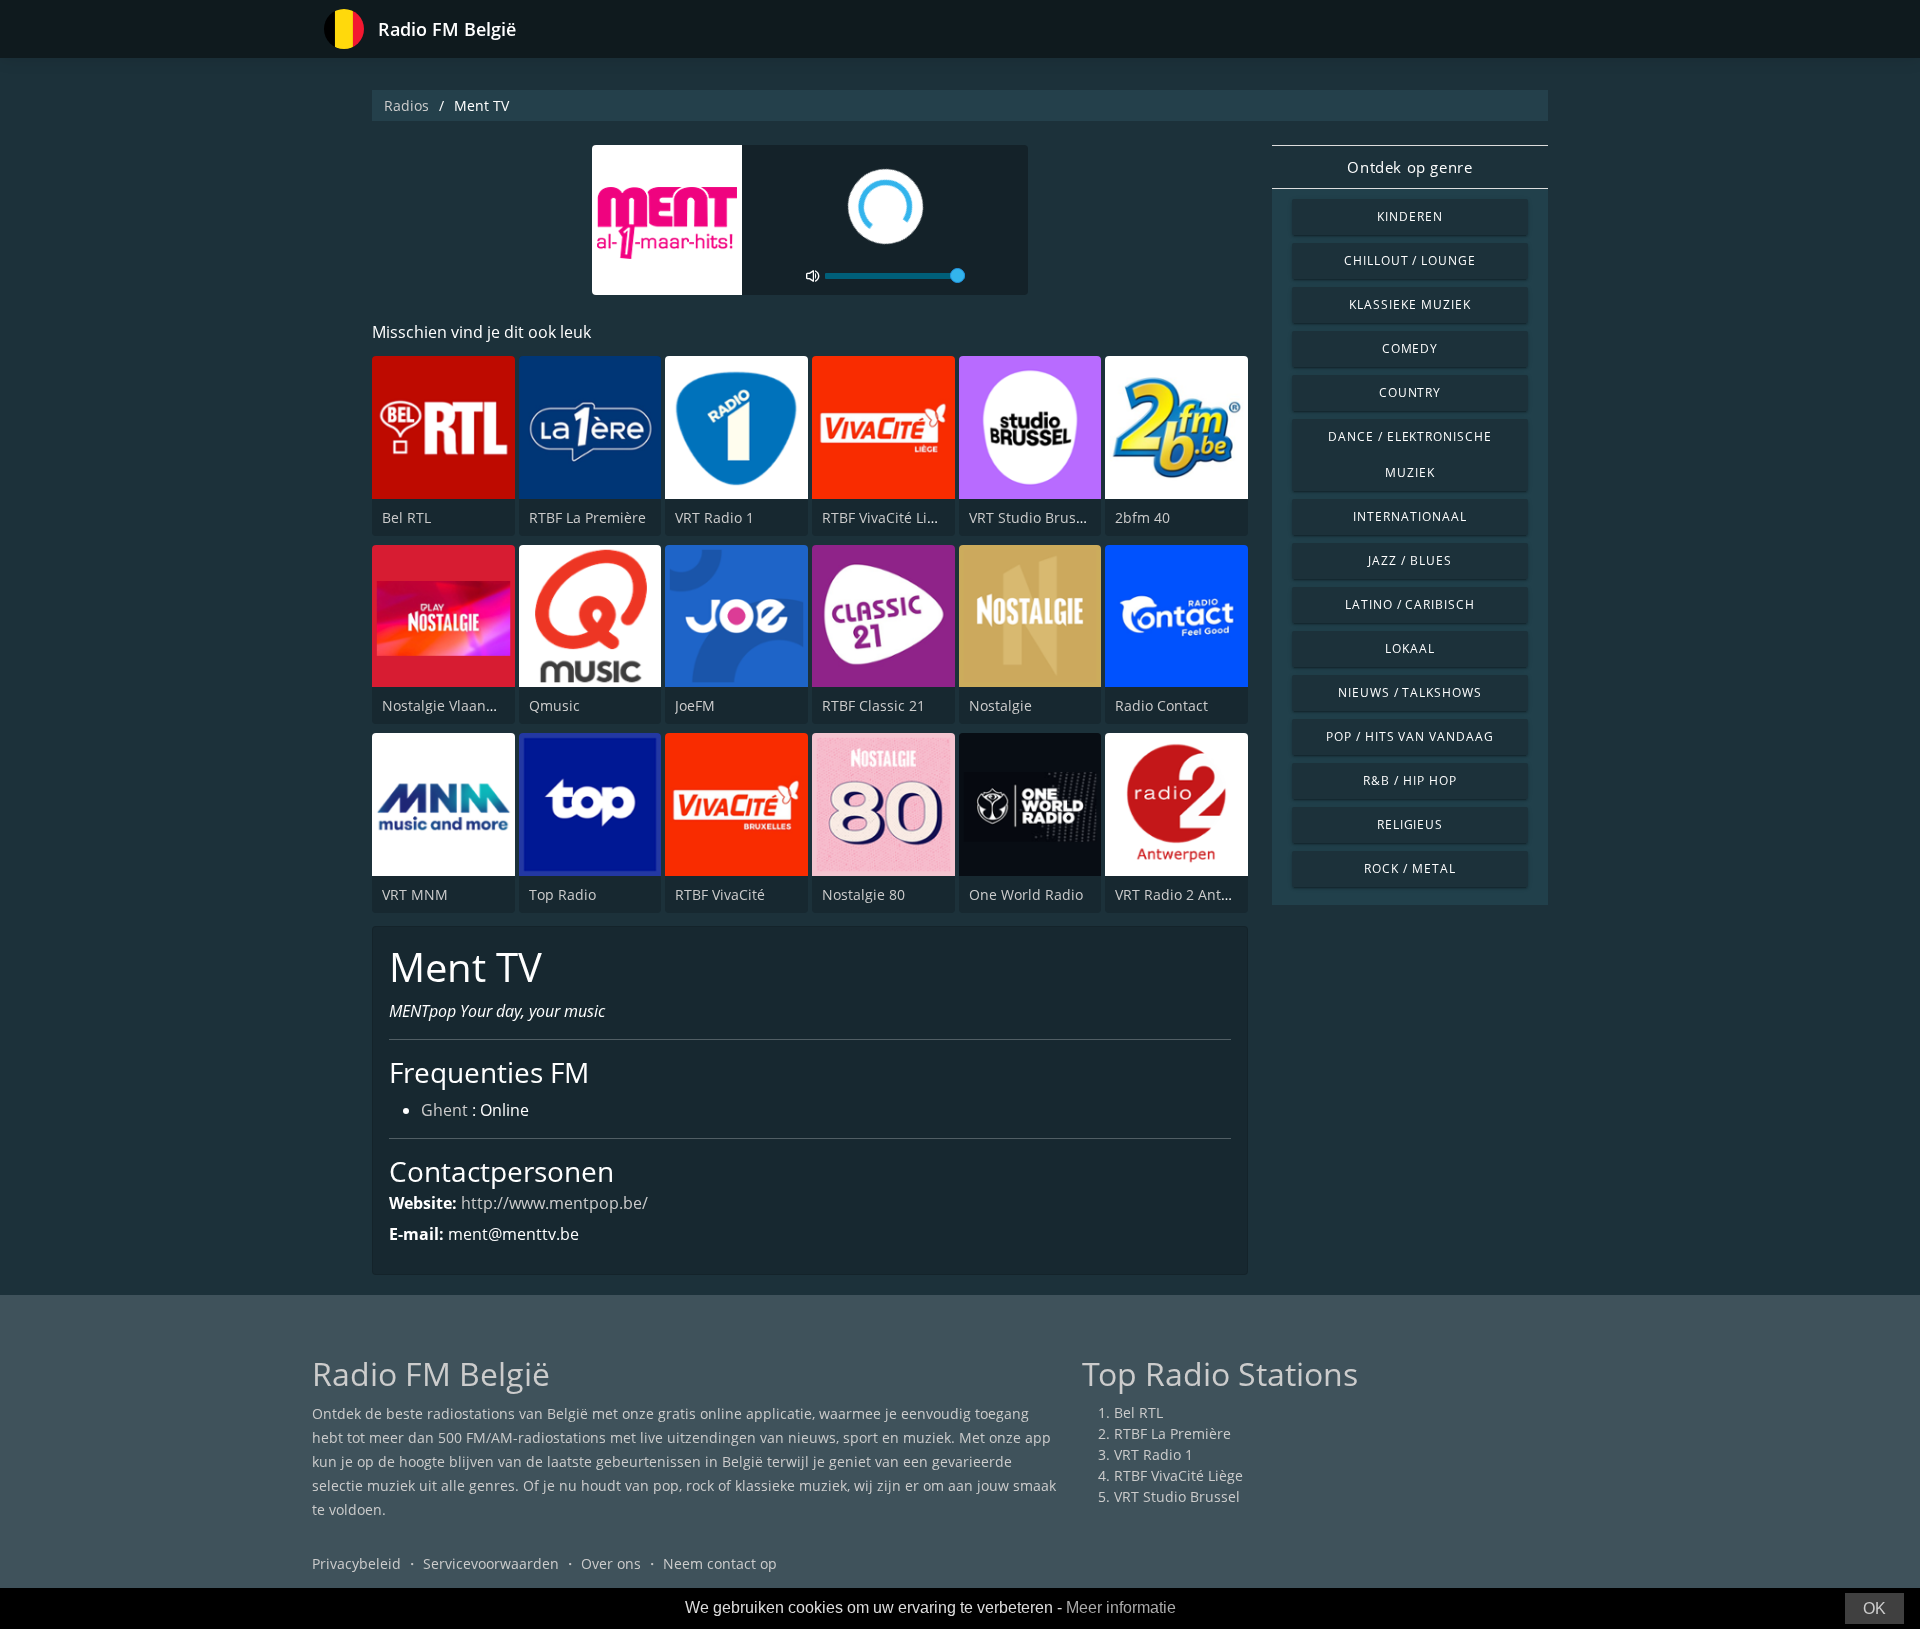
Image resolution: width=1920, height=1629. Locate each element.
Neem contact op (720, 1563)
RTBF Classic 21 (873, 705)
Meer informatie (1121, 1607)
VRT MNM (415, 894)
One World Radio (1026, 894)
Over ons (611, 1563)
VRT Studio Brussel (1032, 517)
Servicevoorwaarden (491, 1563)
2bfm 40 (1142, 517)
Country (1410, 392)
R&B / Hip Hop (1409, 780)
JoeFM (695, 705)
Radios (406, 105)
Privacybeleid (356, 1563)
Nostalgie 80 (863, 894)
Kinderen (1410, 216)
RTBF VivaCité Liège (886, 517)
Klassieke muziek (1409, 304)
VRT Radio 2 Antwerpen (1193, 894)
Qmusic (554, 705)
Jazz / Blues (1410, 560)
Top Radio (562, 894)
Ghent (444, 1110)
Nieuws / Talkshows (1410, 692)
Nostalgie (1000, 705)
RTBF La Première (587, 517)
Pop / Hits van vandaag (1410, 736)
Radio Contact (1161, 705)
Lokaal (1410, 648)
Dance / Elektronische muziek (1410, 454)
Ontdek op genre (1409, 167)
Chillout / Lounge (1410, 260)
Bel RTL (406, 517)
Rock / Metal (1410, 868)
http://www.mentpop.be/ (554, 1203)
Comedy (1410, 348)
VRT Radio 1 (714, 517)
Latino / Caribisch (1410, 604)
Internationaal (1409, 516)
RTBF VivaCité (720, 894)
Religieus (1410, 824)
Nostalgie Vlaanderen (454, 705)
